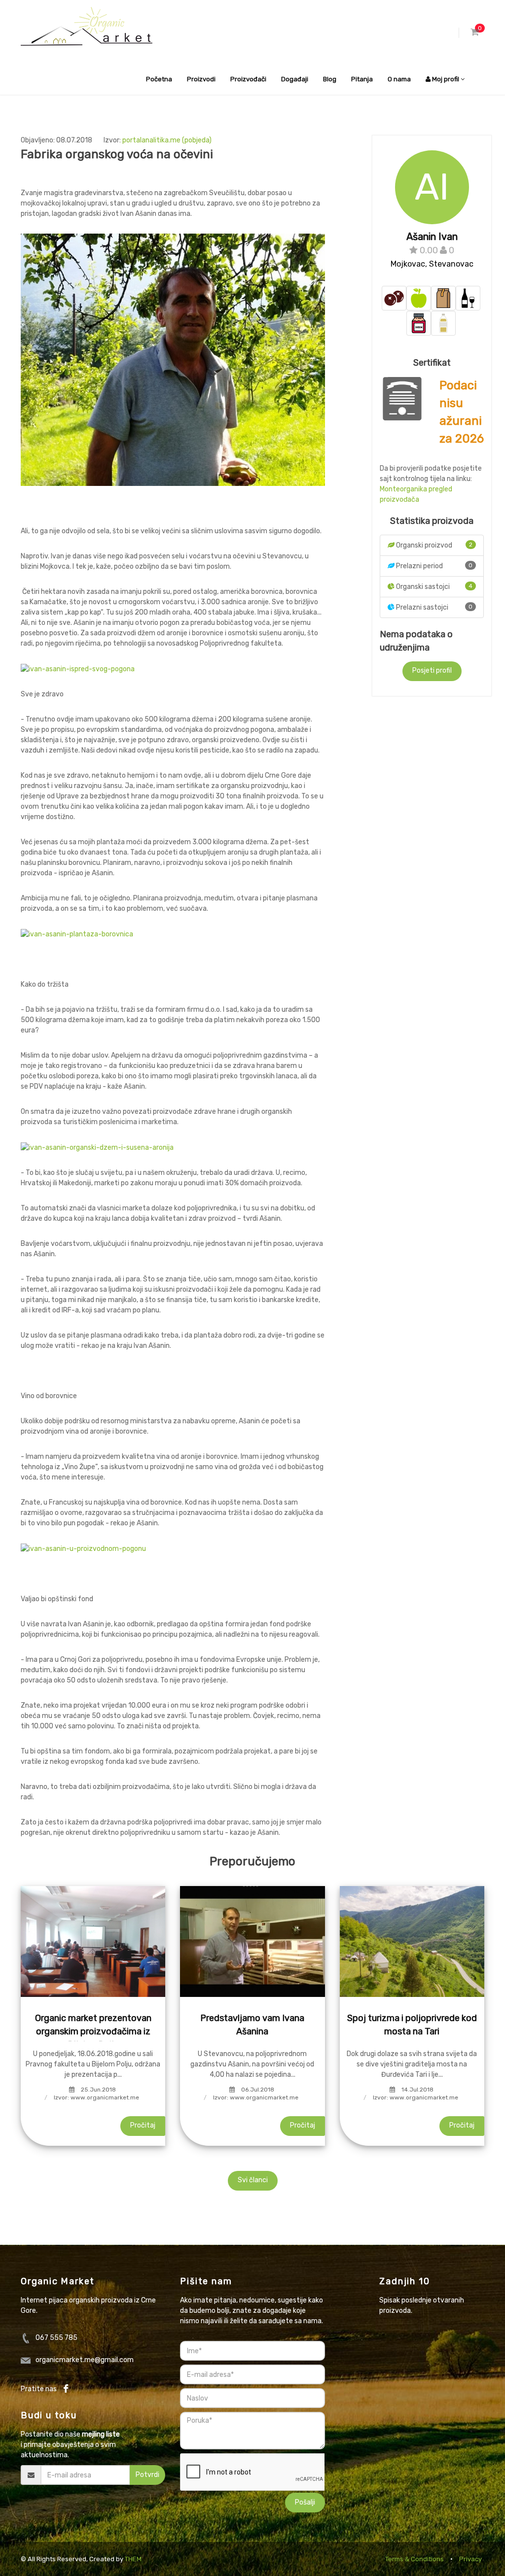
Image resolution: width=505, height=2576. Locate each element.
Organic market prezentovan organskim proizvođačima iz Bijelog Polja (93, 2031)
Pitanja (362, 79)
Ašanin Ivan (432, 237)
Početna (159, 79)
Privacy (470, 2559)
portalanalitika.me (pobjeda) (167, 140)
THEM (133, 2559)
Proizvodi (201, 79)
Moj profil (446, 79)
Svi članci (253, 2180)
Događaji (295, 79)
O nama (399, 79)
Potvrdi (147, 2475)
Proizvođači (248, 79)
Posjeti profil (432, 670)
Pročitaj (143, 2125)
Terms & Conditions (415, 2559)
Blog (330, 79)
